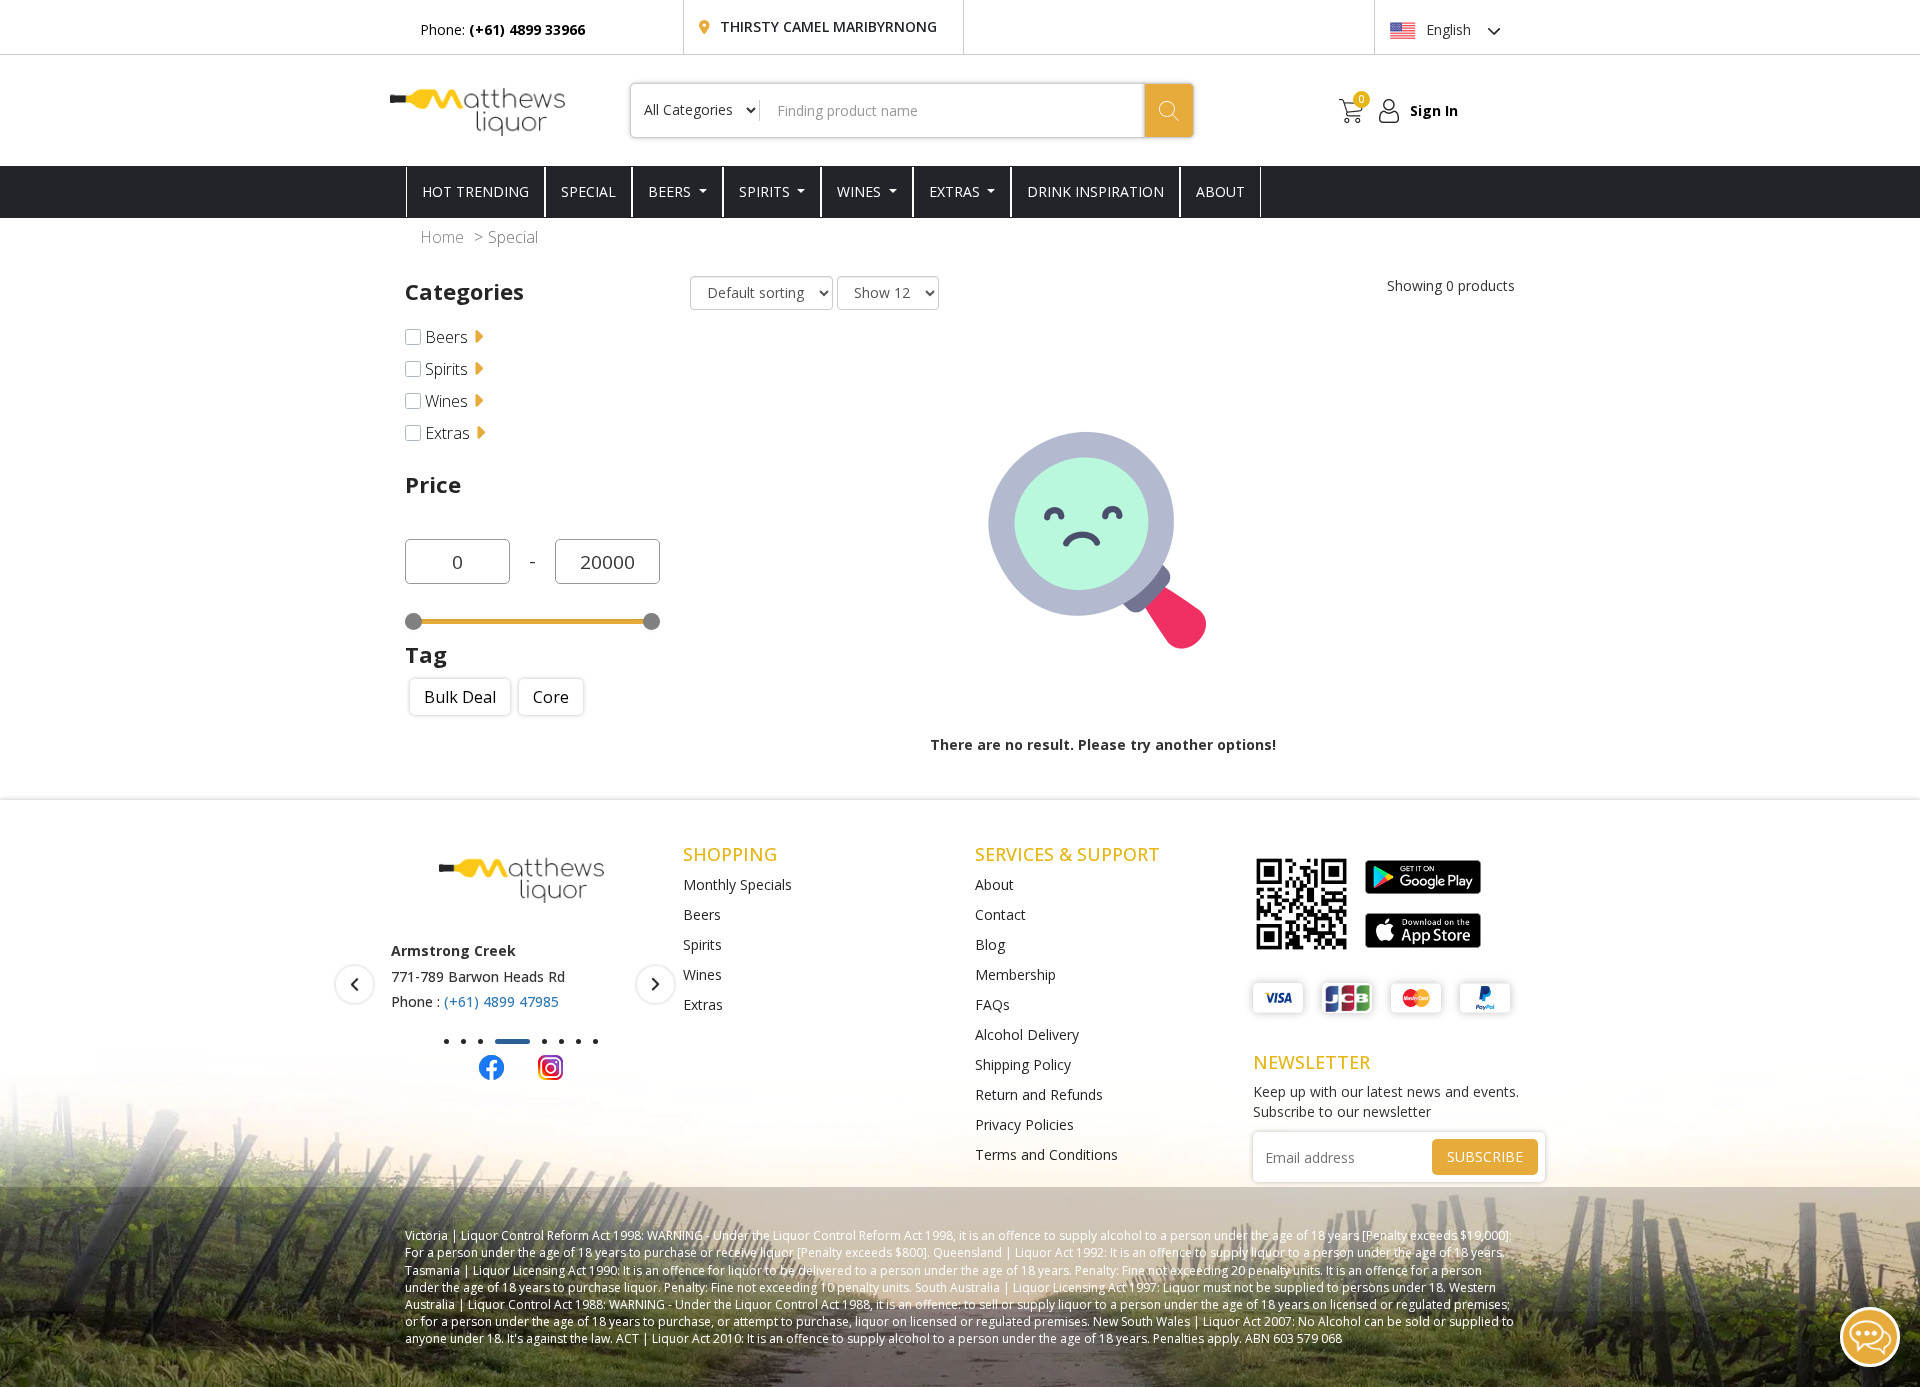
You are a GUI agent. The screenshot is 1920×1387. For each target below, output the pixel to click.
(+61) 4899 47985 (501, 1001)
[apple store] (1423, 930)
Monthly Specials (737, 884)
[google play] (1423, 877)
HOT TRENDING (475, 191)
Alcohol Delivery (1027, 1034)
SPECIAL (588, 191)
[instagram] (550, 1065)
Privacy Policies (1024, 1124)
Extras (956, 191)
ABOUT (1220, 191)
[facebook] (491, 1065)
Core (551, 697)
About (994, 884)
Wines (861, 191)
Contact (1000, 914)
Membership (1015, 974)
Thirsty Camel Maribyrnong (828, 26)
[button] (446, 1041)
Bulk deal (460, 697)
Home (442, 237)
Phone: (502, 29)
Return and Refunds (1039, 1094)
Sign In (1434, 110)
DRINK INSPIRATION (1095, 191)
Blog (990, 944)
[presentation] (354, 984)
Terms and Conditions (1046, 1154)
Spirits (766, 191)
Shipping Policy (1023, 1064)
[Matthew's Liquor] (477, 110)
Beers (671, 191)
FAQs (992, 1004)
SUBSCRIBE (1485, 1156)
